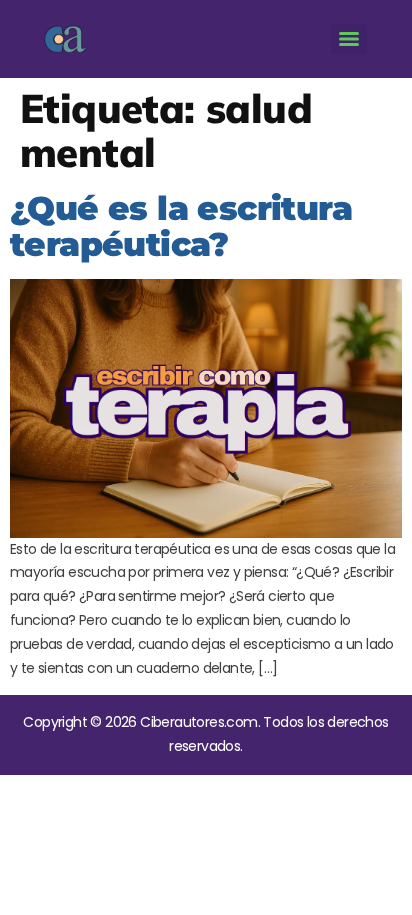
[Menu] (349, 39)
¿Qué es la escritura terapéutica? (181, 226)
